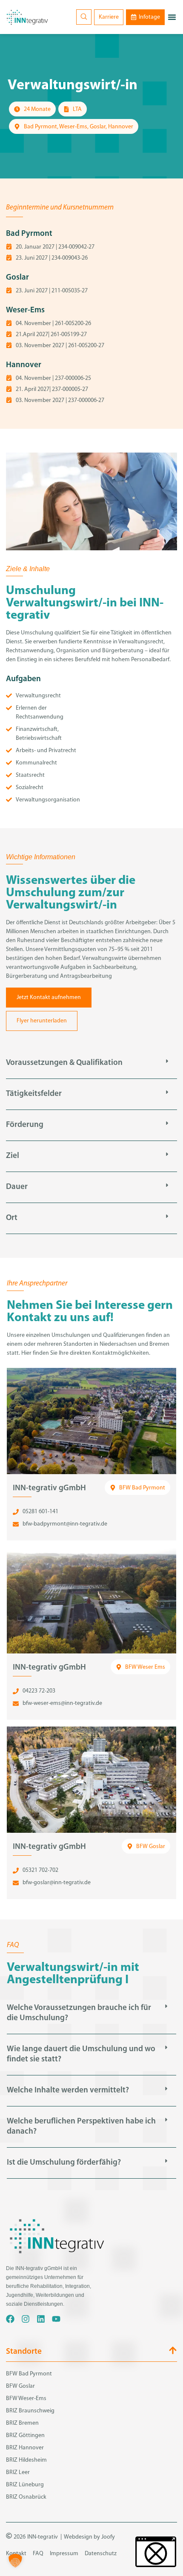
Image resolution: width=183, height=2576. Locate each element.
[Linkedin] (41, 2319)
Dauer (17, 1187)
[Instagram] (26, 2319)
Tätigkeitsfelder (34, 1094)
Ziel (13, 1156)
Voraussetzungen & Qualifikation (64, 1063)
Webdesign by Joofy (89, 2537)
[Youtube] (56, 2319)
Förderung (25, 1125)
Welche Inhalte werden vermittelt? (68, 2091)
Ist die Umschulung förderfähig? (64, 2163)
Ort (12, 1218)
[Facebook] (10, 2319)
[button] (91, 1063)
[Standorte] (173, 2350)
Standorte (24, 2352)
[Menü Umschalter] (172, 17)
